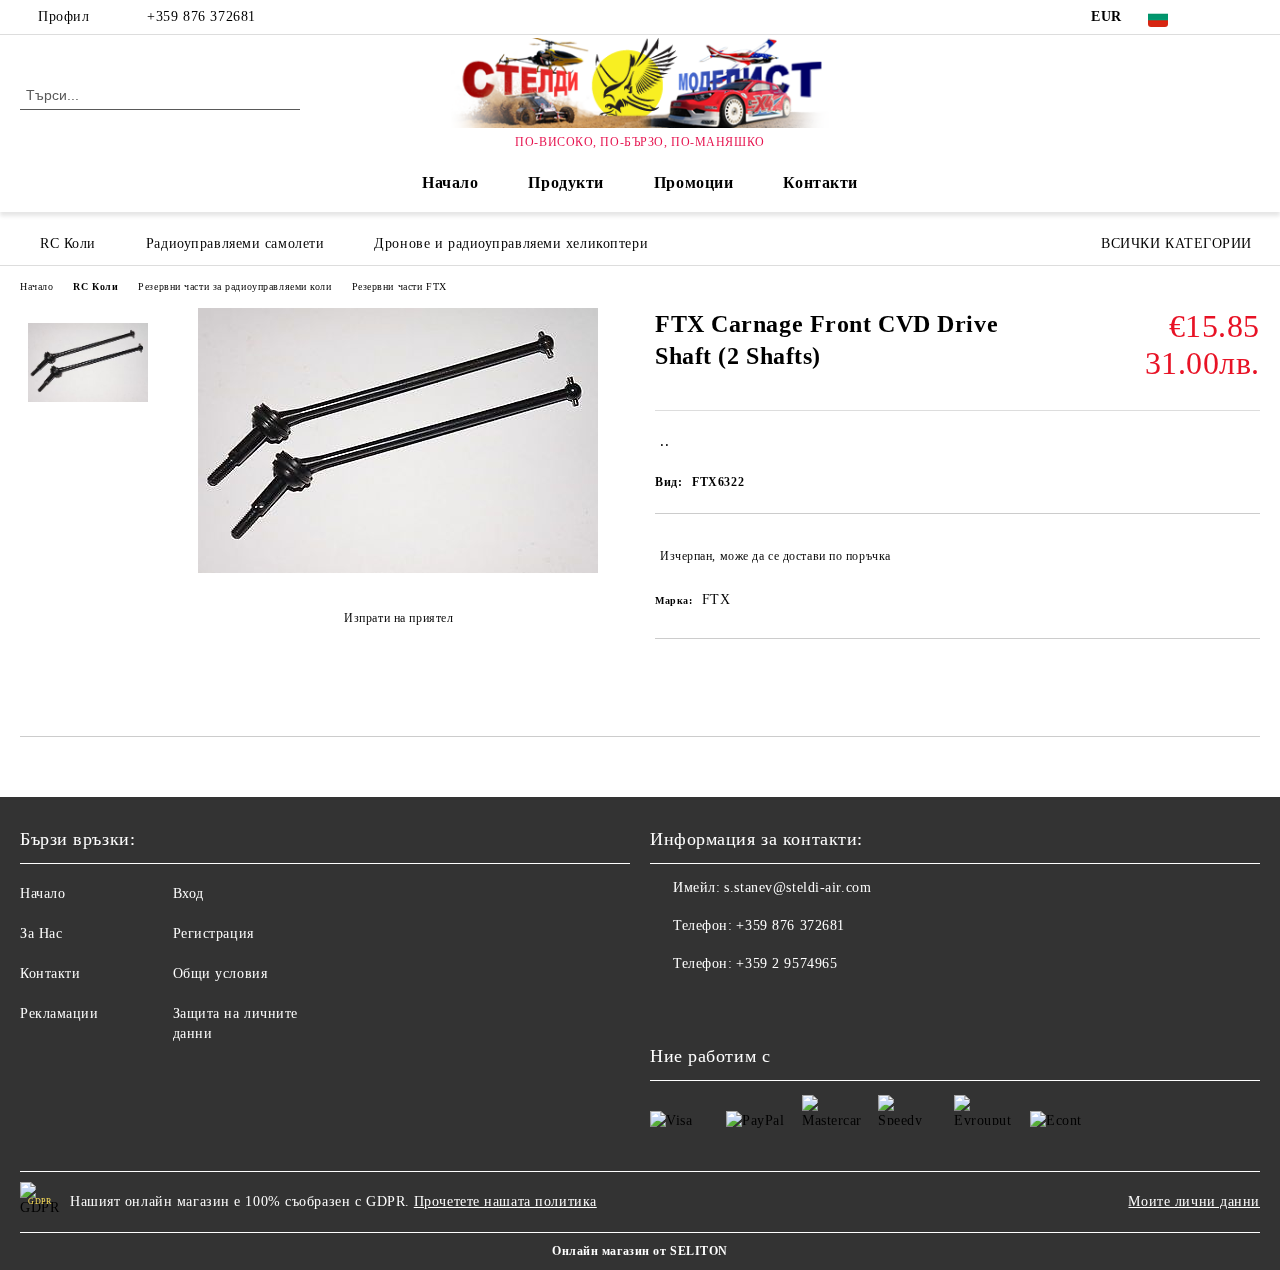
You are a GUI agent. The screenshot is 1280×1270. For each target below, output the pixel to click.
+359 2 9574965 (786, 963)
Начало (450, 182)
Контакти (820, 182)
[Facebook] (1219, 17)
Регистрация (213, 933)
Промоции (693, 182)
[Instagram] (1249, 17)
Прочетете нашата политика (505, 1201)
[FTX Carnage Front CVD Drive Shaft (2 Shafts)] (398, 568)
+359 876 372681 (201, 16)
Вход (188, 893)
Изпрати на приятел (398, 618)
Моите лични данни (1194, 1201)
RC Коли (95, 286)
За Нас (41, 933)
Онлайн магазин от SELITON (640, 1251)
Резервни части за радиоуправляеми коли (234, 286)
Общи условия (220, 973)
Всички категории (1176, 243)
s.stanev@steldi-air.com (797, 887)
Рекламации (59, 1013)
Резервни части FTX (399, 286)
